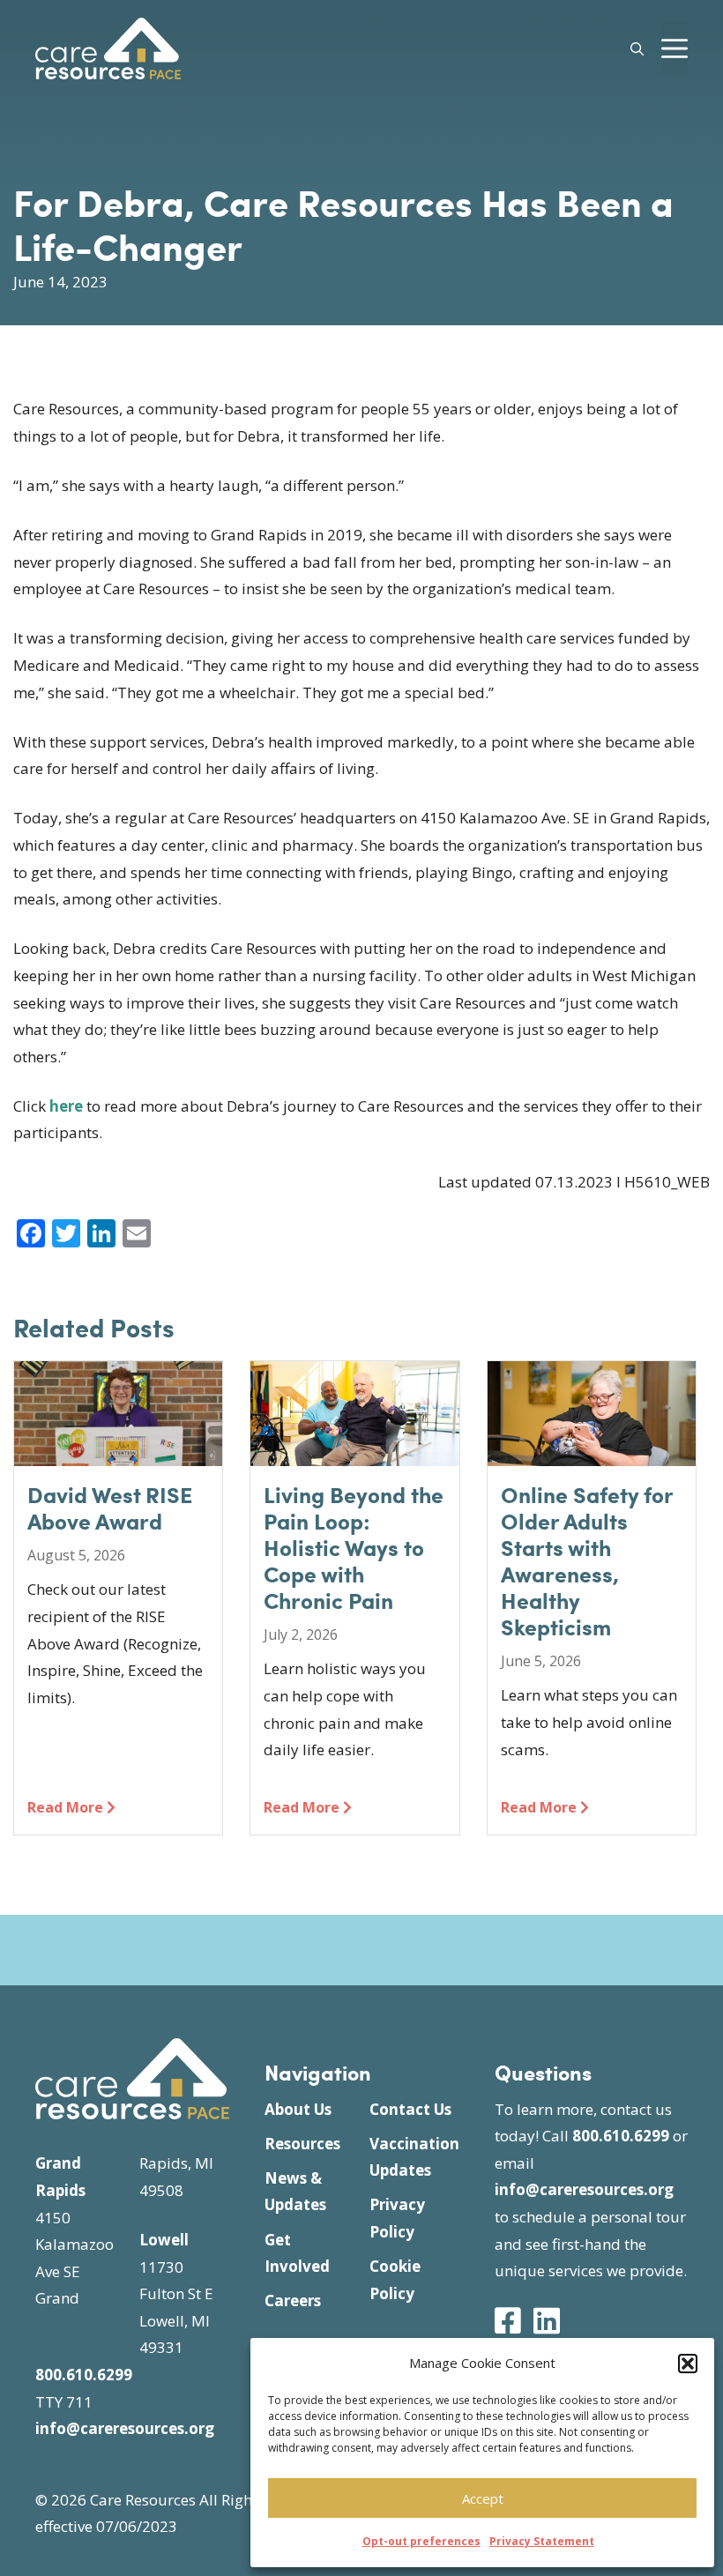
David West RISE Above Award (110, 1508)
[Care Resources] (108, 46)
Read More (67, 1807)
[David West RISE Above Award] (118, 1452)
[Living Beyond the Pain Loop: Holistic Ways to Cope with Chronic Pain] (354, 1452)
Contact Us (410, 2109)
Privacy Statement (542, 2541)
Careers (293, 2301)
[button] (688, 2364)
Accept (483, 2498)
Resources (302, 2144)
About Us (298, 2109)
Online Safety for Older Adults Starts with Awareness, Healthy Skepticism (587, 1560)
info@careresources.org (125, 2428)
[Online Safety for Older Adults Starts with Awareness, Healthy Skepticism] (592, 1452)
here (66, 1106)
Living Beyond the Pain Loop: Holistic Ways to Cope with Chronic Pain (354, 1547)
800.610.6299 (84, 2375)
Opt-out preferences (421, 2541)
